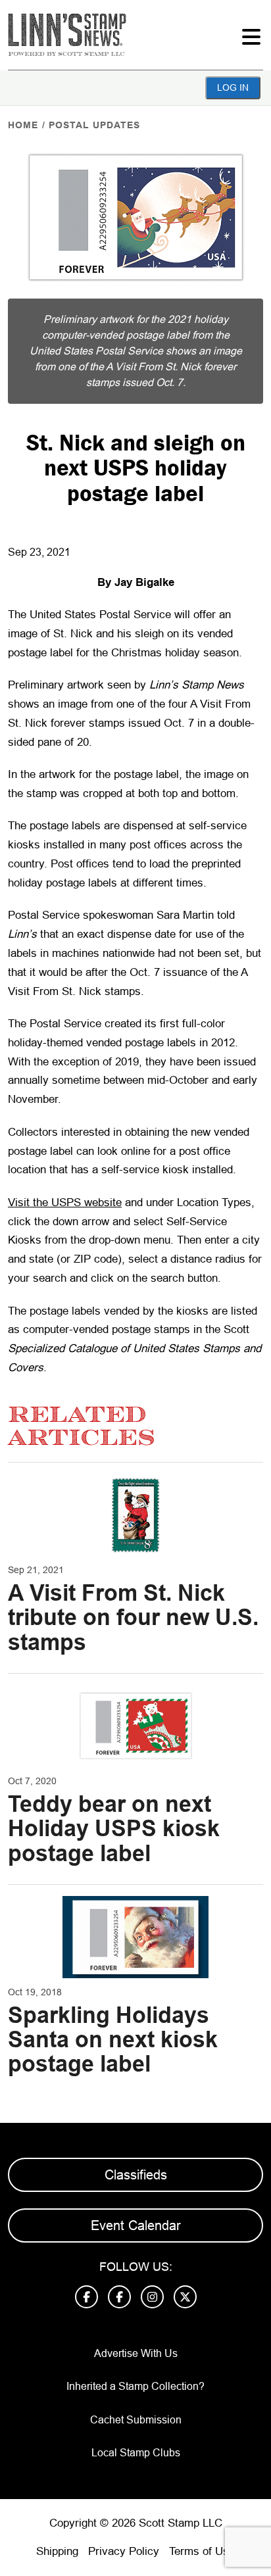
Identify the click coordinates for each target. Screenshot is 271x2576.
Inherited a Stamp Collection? (135, 2386)
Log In (233, 87)
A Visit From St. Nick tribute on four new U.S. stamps (133, 1617)
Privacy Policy (124, 2551)
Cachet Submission (136, 2420)
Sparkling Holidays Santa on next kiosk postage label (113, 2040)
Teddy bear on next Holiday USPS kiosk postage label (114, 1829)
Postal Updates (94, 125)
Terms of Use (202, 2551)
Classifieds (136, 2175)
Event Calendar (136, 2225)
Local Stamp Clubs (136, 2453)
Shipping (57, 2551)
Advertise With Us (136, 2353)
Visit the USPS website (65, 1203)
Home (23, 125)
